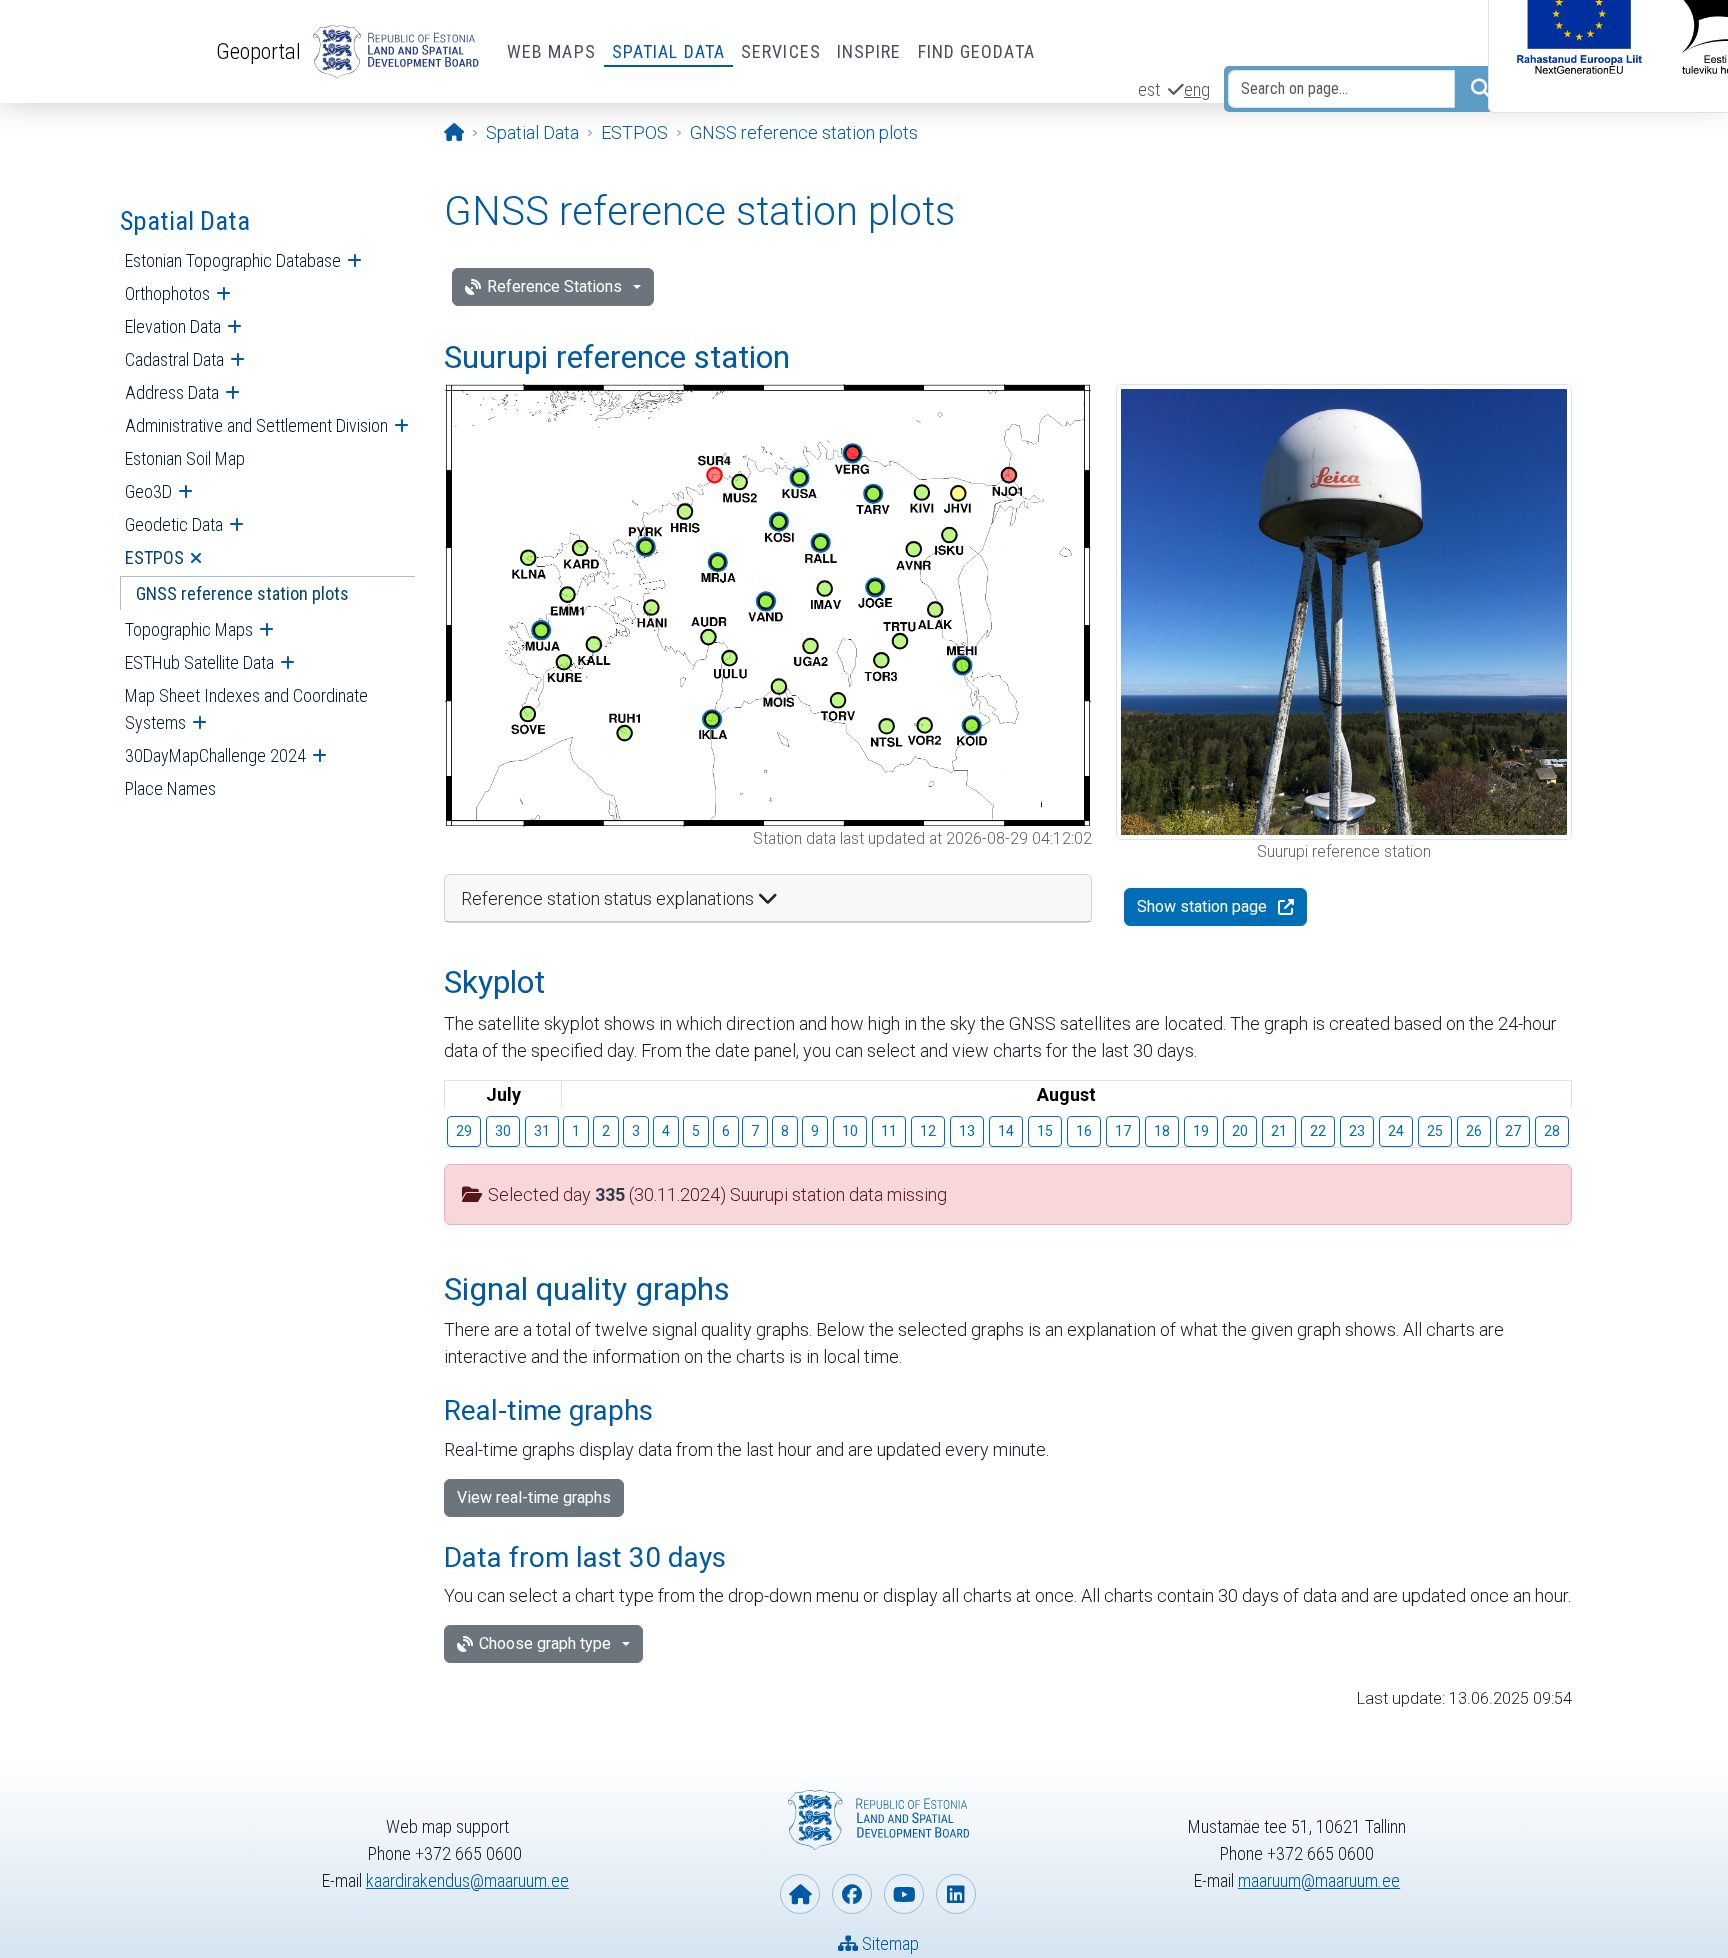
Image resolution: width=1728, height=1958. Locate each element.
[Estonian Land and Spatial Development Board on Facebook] (852, 1894)
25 (1435, 1131)
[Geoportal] (392, 52)
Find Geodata (976, 51)
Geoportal (258, 51)
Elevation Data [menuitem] (173, 326)
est (1149, 89)
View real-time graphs (534, 1497)
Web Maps (551, 51)
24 (1396, 1131)
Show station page (1202, 906)
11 (889, 1131)
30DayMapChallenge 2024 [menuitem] (215, 755)
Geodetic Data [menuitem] (174, 524)
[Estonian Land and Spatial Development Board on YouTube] (904, 1894)
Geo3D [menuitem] (148, 491)
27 (1513, 1131)
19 (1201, 1131)
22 (1318, 1131)
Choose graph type (545, 1643)
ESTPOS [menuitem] (154, 557)
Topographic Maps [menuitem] (189, 629)
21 (1279, 1131)
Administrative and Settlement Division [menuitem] (256, 425)
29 (464, 1131)
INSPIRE (869, 51)
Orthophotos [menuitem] (167, 293)
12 (928, 1131)
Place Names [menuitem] (170, 788)
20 (1240, 1131)
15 (1045, 1131)
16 (1084, 1131)
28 (1552, 1131)
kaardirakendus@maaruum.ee (467, 1880)
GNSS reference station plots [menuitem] (242, 593)
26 (1474, 1131)
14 (1006, 1131)
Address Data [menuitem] (172, 392)
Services (781, 51)
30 (503, 1131)
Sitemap (888, 1943)
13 (967, 1131)
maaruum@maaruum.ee (1319, 1880)
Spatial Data (668, 51)
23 (1357, 1131)
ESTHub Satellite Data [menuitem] (199, 662)
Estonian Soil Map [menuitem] (185, 458)
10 (850, 1131)
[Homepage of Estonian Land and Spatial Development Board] (800, 1894)
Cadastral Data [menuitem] (174, 359)
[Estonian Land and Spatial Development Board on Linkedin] (956, 1894)
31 (542, 1131)
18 (1162, 1131)
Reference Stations (554, 286)
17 (1123, 1131)
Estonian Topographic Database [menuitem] (233, 260)
